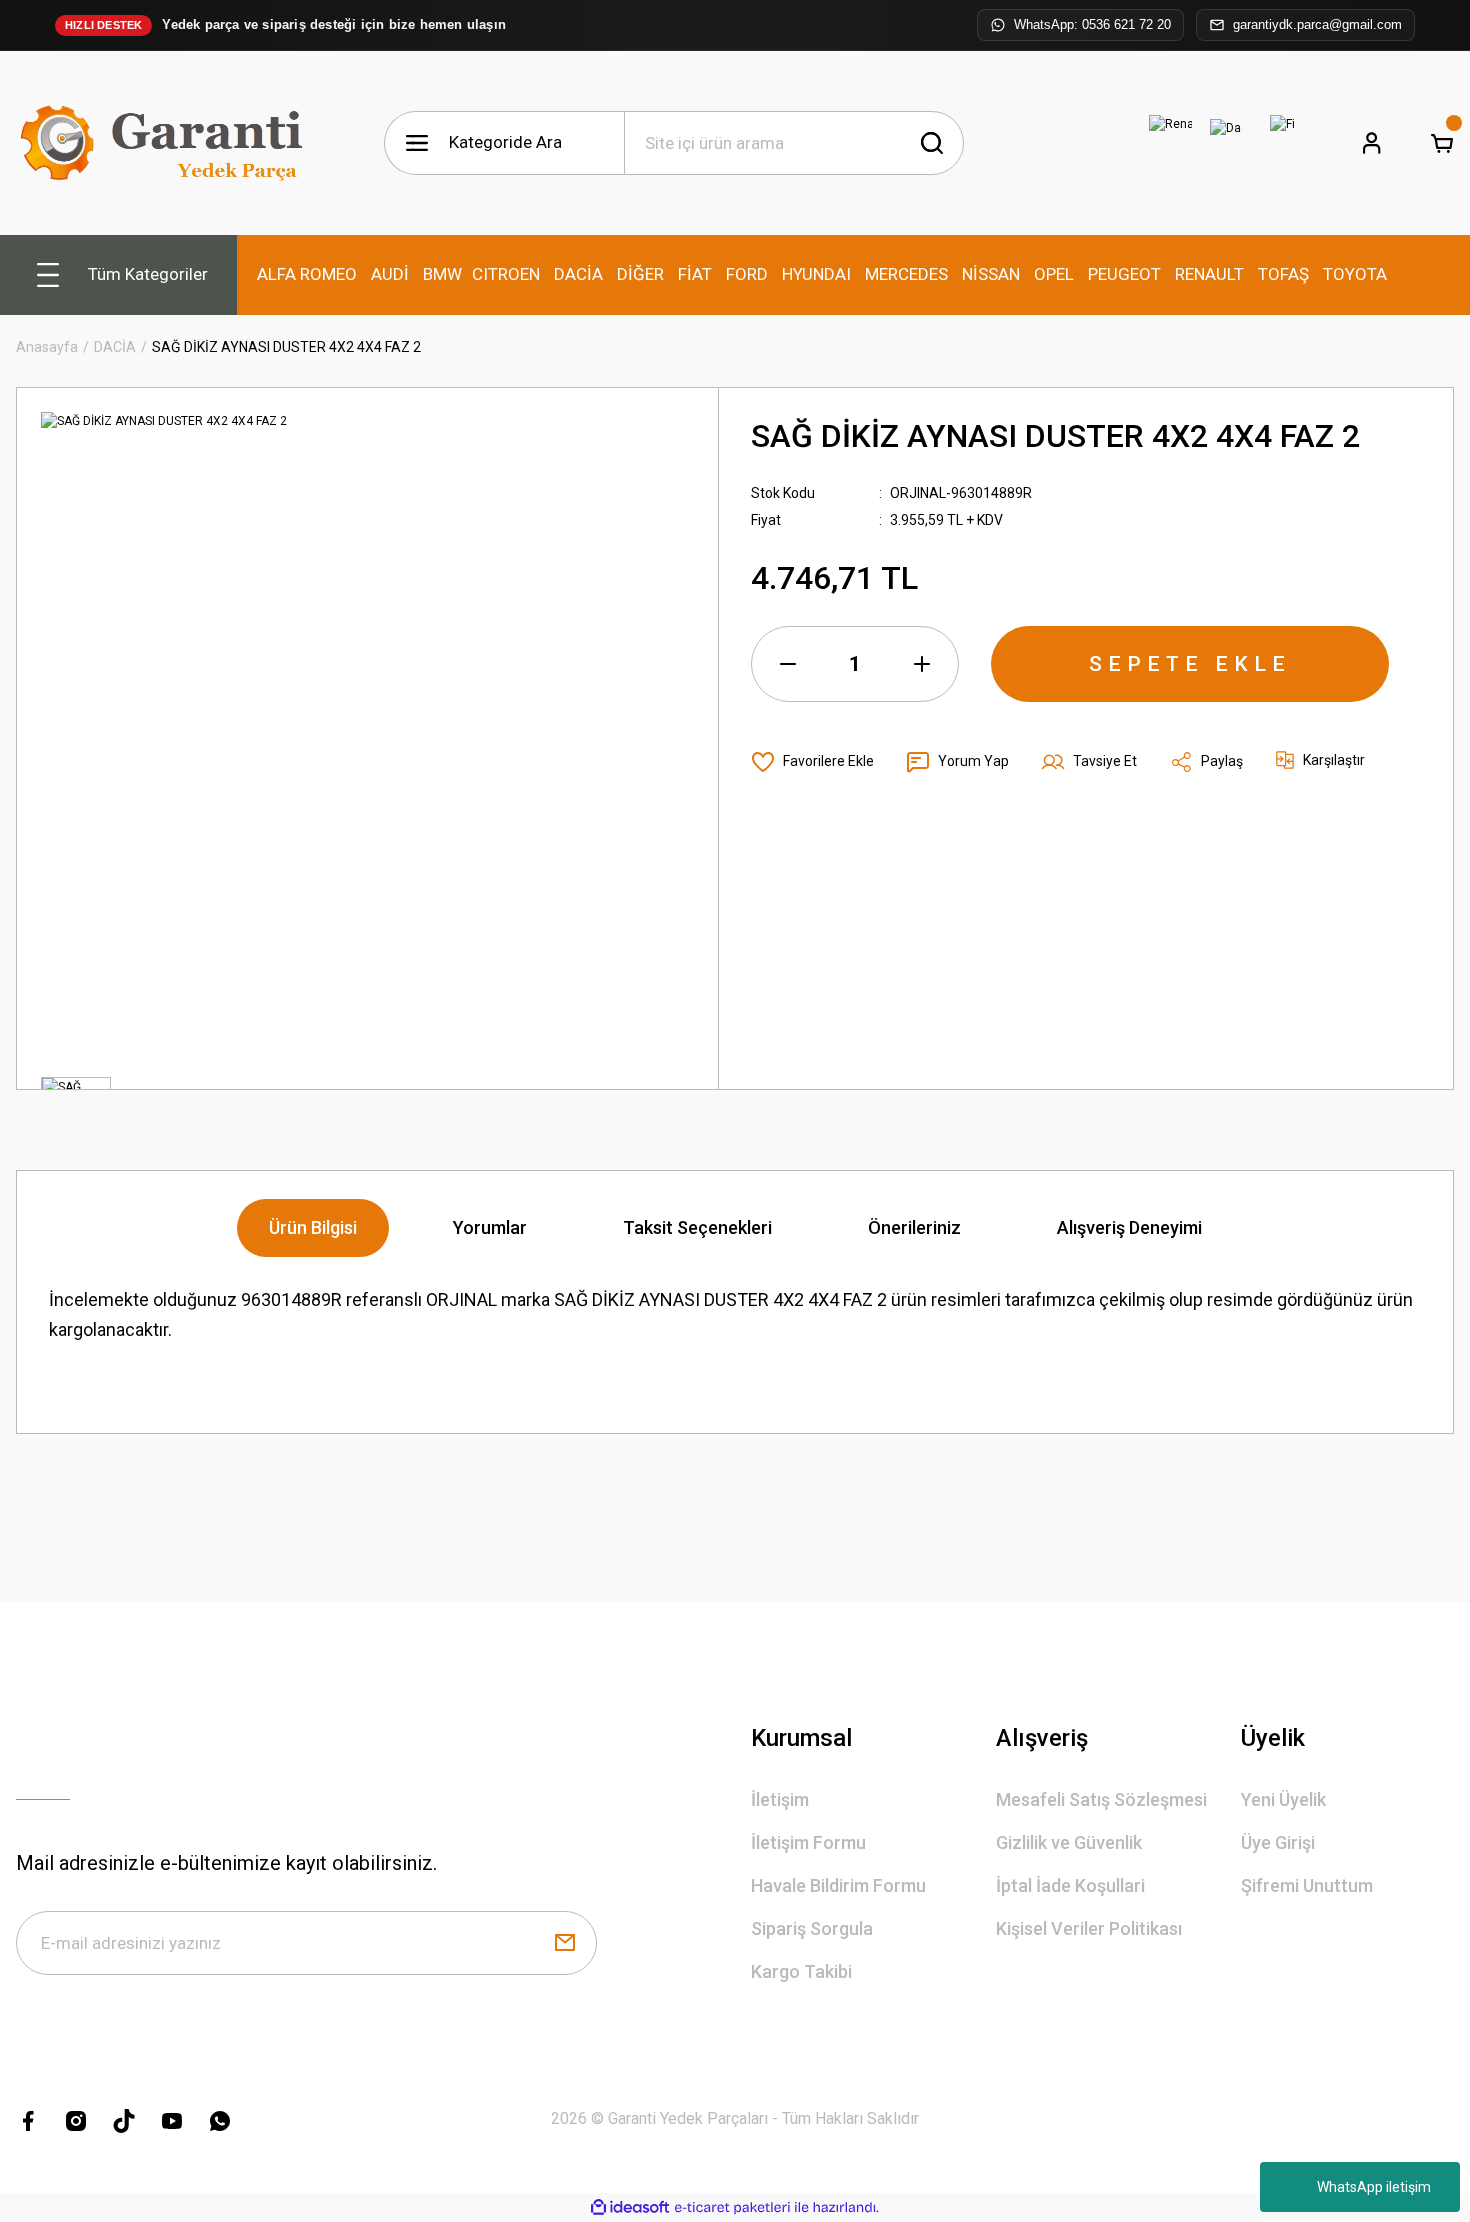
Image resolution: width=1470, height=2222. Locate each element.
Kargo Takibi (801, 1971)
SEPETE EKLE (1190, 664)
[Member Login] (1372, 143)
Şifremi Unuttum (1307, 1885)
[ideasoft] (630, 2207)
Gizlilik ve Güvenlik (1069, 1842)
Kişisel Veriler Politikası (1089, 1928)
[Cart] (1442, 143)
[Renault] (1170, 143)
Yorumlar (490, 1227)
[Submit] (565, 1943)
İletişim (780, 1799)
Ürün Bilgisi (313, 1227)
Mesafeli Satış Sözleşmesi (1101, 1799)
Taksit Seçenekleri (697, 1227)
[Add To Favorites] (812, 762)
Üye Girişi (1278, 1842)
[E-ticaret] (732, 2208)
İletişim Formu (808, 1842)
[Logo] (166, 143)
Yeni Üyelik (1283, 1799)
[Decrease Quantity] (788, 664)
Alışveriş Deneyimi (1129, 1227)
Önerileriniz (914, 1227)
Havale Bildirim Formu (838, 1885)
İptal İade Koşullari (1070, 1885)
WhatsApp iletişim (1374, 2187)
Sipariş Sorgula (812, 1928)
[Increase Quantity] (922, 664)
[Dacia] (1226, 143)
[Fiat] (1282, 143)
